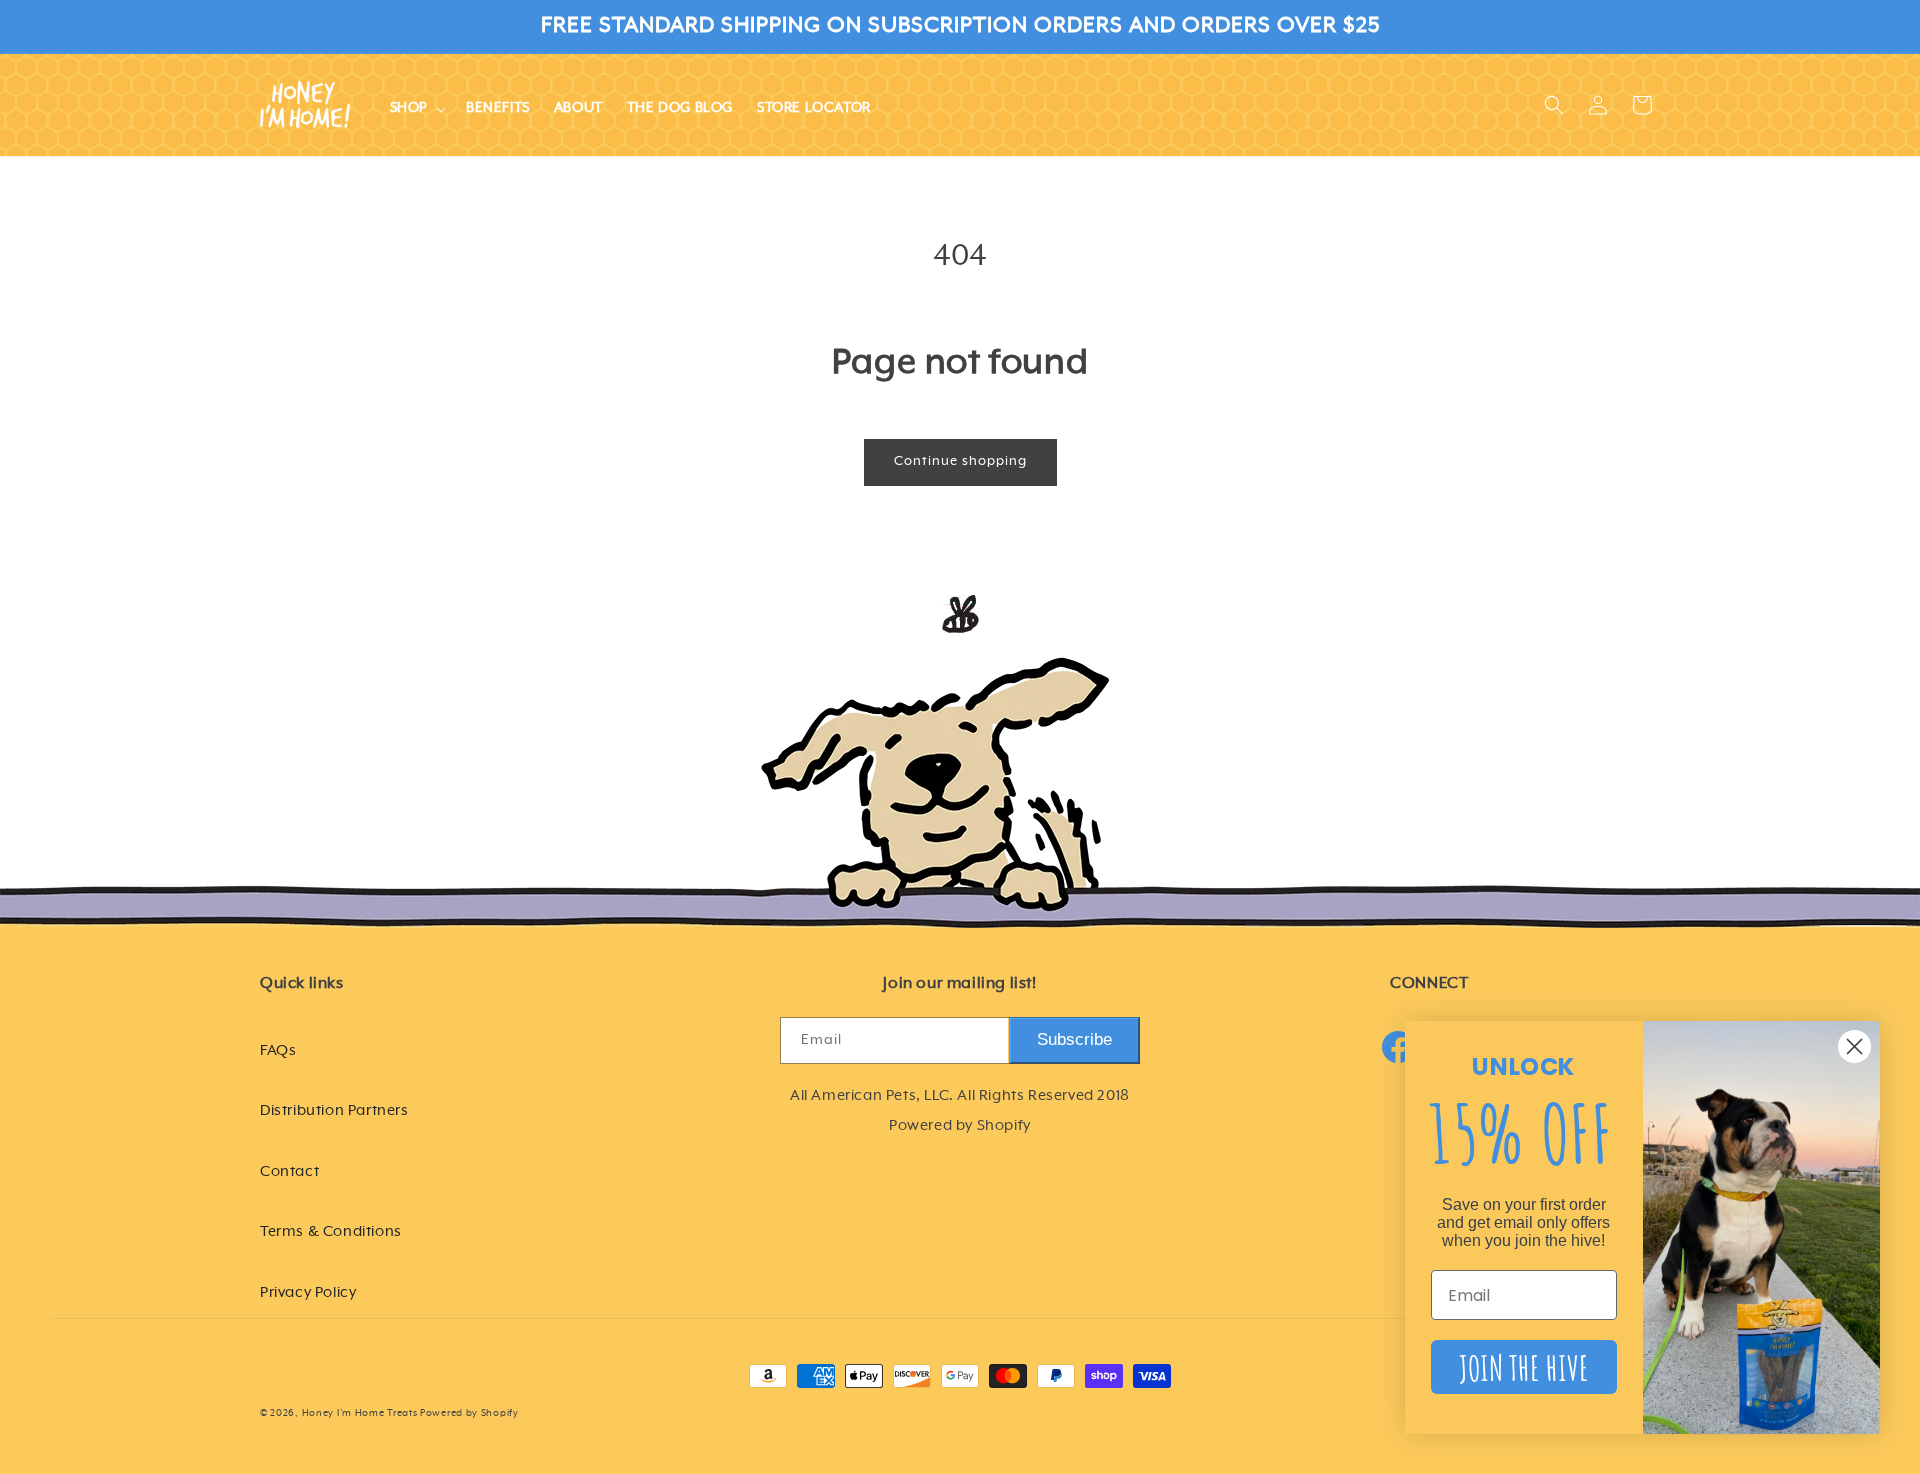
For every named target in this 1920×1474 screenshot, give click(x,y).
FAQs (278, 1049)
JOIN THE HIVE (1524, 1367)
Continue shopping (960, 461)
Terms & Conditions (331, 1230)
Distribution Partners (334, 1109)
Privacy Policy (308, 1291)
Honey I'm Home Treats (360, 1413)
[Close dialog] (1854, 1046)
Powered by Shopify (469, 1413)
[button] (416, 108)
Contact (289, 1170)
